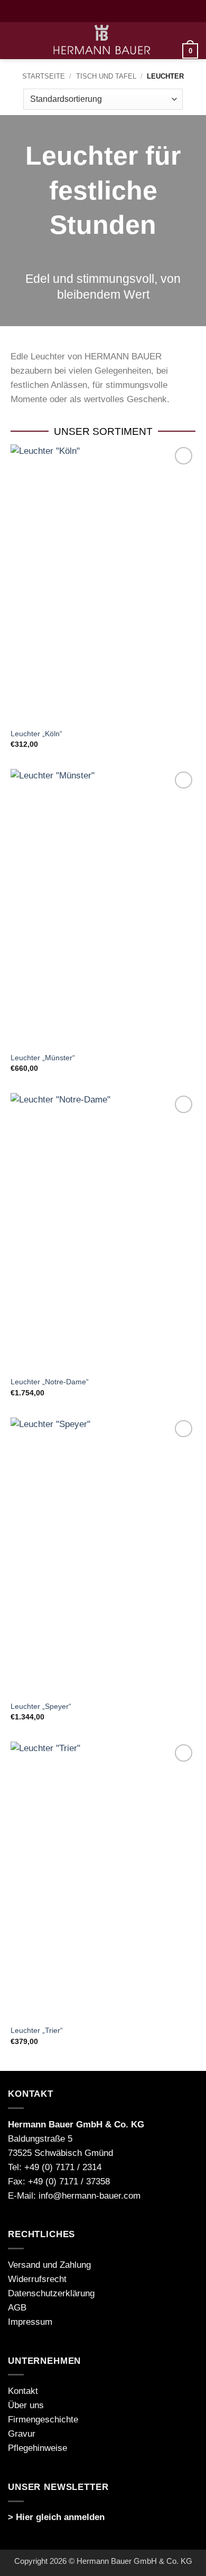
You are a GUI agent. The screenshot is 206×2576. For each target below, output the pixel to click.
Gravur (22, 2434)
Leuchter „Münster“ (43, 1058)
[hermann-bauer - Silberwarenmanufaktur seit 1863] (102, 41)
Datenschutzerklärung (51, 2293)
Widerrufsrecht (37, 2279)
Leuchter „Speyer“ (41, 1706)
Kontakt (23, 2391)
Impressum (30, 2322)
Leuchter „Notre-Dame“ (50, 1382)
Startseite (44, 76)
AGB (17, 2308)
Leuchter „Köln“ (36, 734)
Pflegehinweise (38, 2448)
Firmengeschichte (43, 2420)
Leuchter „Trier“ (37, 2030)
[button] (15, 41)
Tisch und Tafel (106, 76)
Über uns (26, 2405)
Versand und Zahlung (49, 2265)
